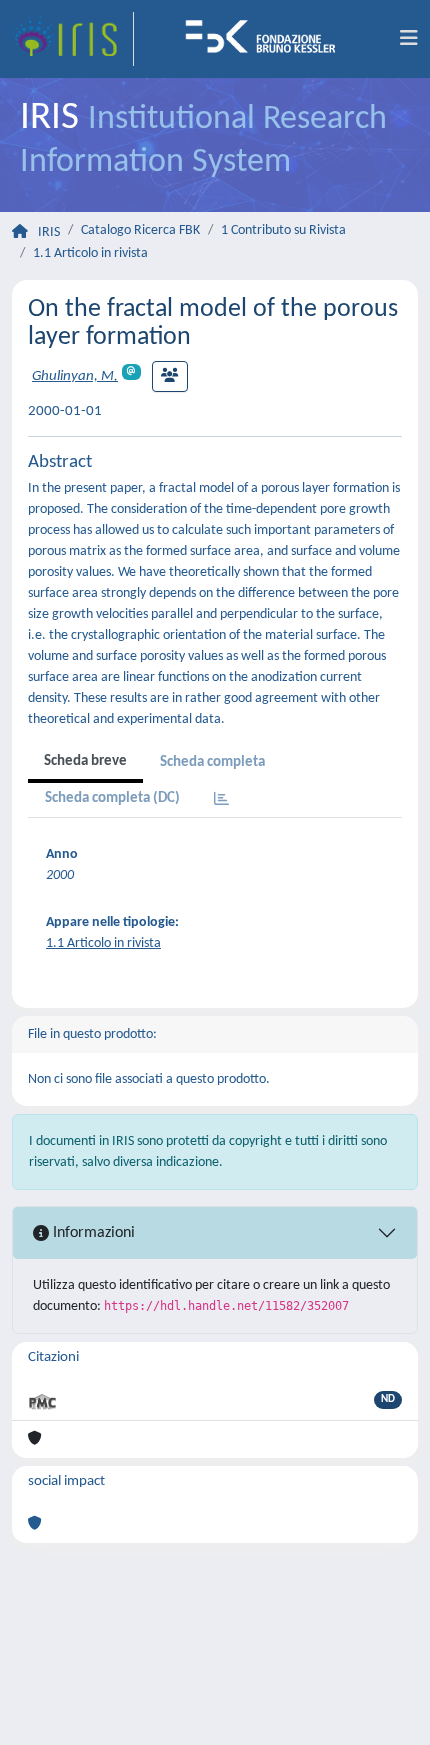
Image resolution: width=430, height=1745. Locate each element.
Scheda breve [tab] (85, 761)
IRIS (49, 232)
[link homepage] (73, 39)
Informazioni (92, 1233)
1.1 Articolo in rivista (90, 253)
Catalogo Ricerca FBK (140, 230)
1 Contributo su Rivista (283, 230)
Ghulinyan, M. (75, 376)
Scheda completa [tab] (212, 762)
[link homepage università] (267, 39)
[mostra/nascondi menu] (409, 39)
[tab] (221, 800)
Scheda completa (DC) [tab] (112, 798)
